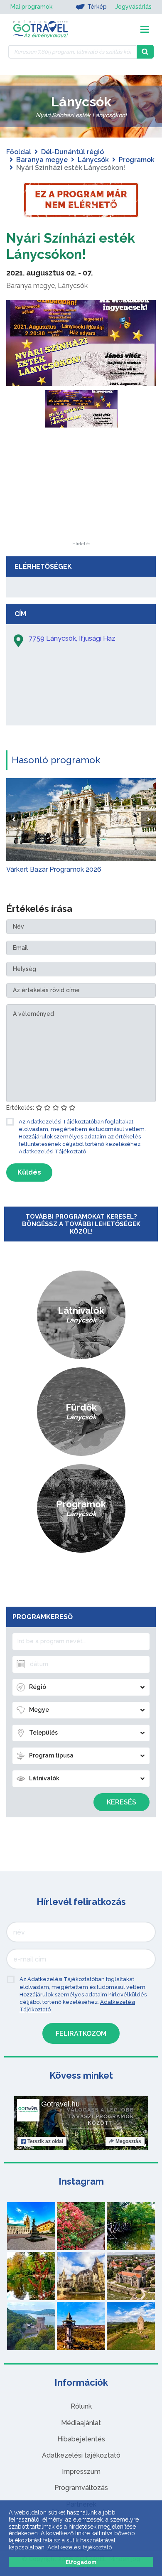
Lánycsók (93, 160)
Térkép (97, 7)
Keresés (121, 1802)
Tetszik (45, 2141)
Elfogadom (81, 2562)
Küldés (29, 1172)
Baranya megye (42, 160)
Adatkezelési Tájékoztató (52, 1152)
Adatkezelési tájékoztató (81, 2455)
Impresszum (81, 2472)
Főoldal (19, 152)
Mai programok (31, 7)
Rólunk (81, 2406)
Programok (137, 160)
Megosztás (128, 2141)
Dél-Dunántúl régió (72, 152)
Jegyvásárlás (133, 7)
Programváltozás (81, 2488)
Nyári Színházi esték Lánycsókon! (71, 246)
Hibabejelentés (81, 2439)
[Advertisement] (81, 490)
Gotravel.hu (60, 2104)
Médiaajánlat (81, 2423)
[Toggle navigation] (145, 29)
